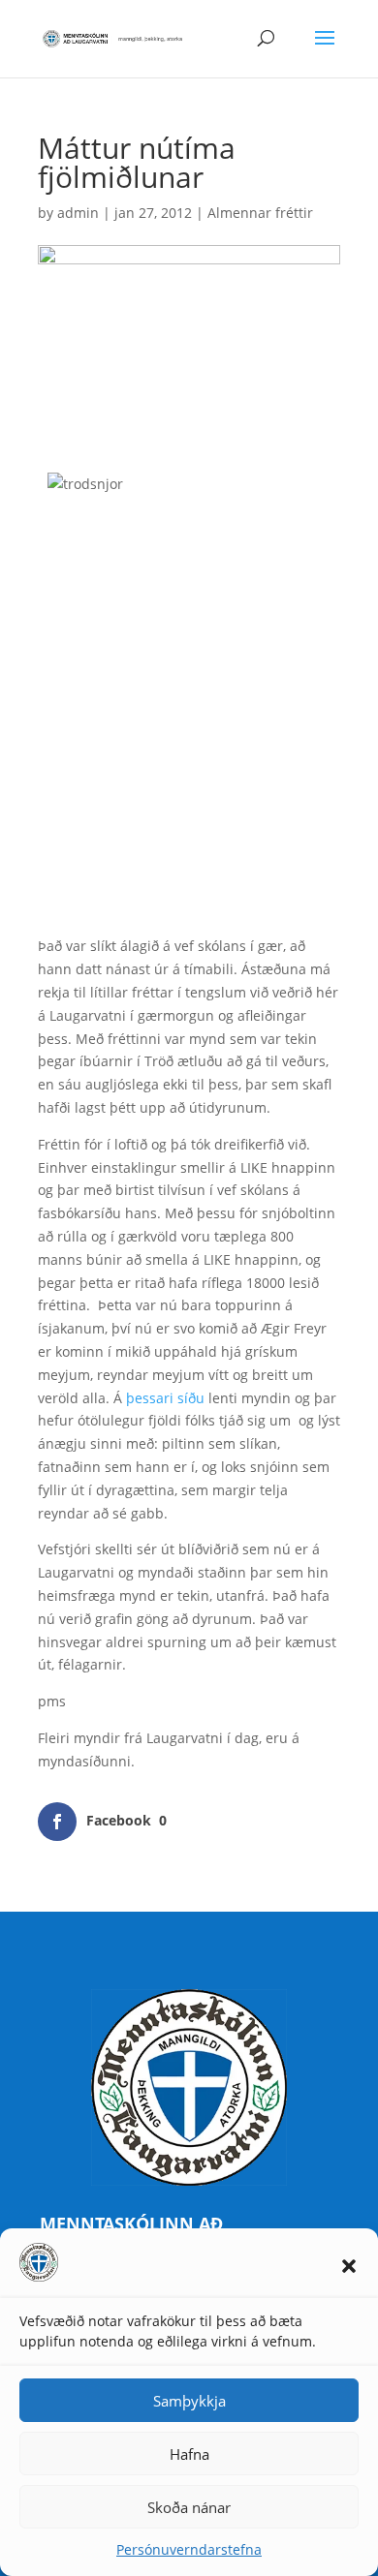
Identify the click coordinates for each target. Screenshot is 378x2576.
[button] (349, 2266)
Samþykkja (189, 2401)
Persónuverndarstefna (189, 2549)
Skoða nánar (189, 2507)
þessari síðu (165, 1398)
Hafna (189, 2454)
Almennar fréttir (260, 213)
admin (78, 213)
